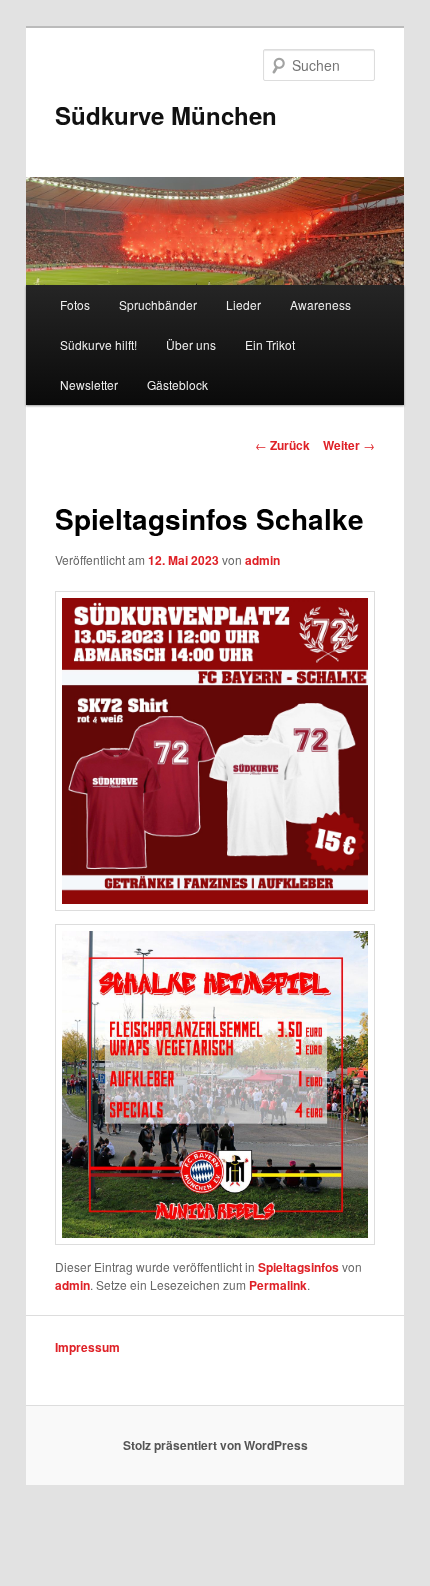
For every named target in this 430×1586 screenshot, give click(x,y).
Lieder (243, 304)
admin (262, 560)
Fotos (75, 304)
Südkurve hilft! (98, 344)
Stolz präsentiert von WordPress (215, 1445)
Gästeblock (177, 384)
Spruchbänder (158, 304)
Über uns (191, 344)
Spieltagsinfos (298, 1267)
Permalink (278, 1285)
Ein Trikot (270, 344)
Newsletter (89, 384)
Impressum (87, 1347)
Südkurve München (166, 115)
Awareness (320, 304)
